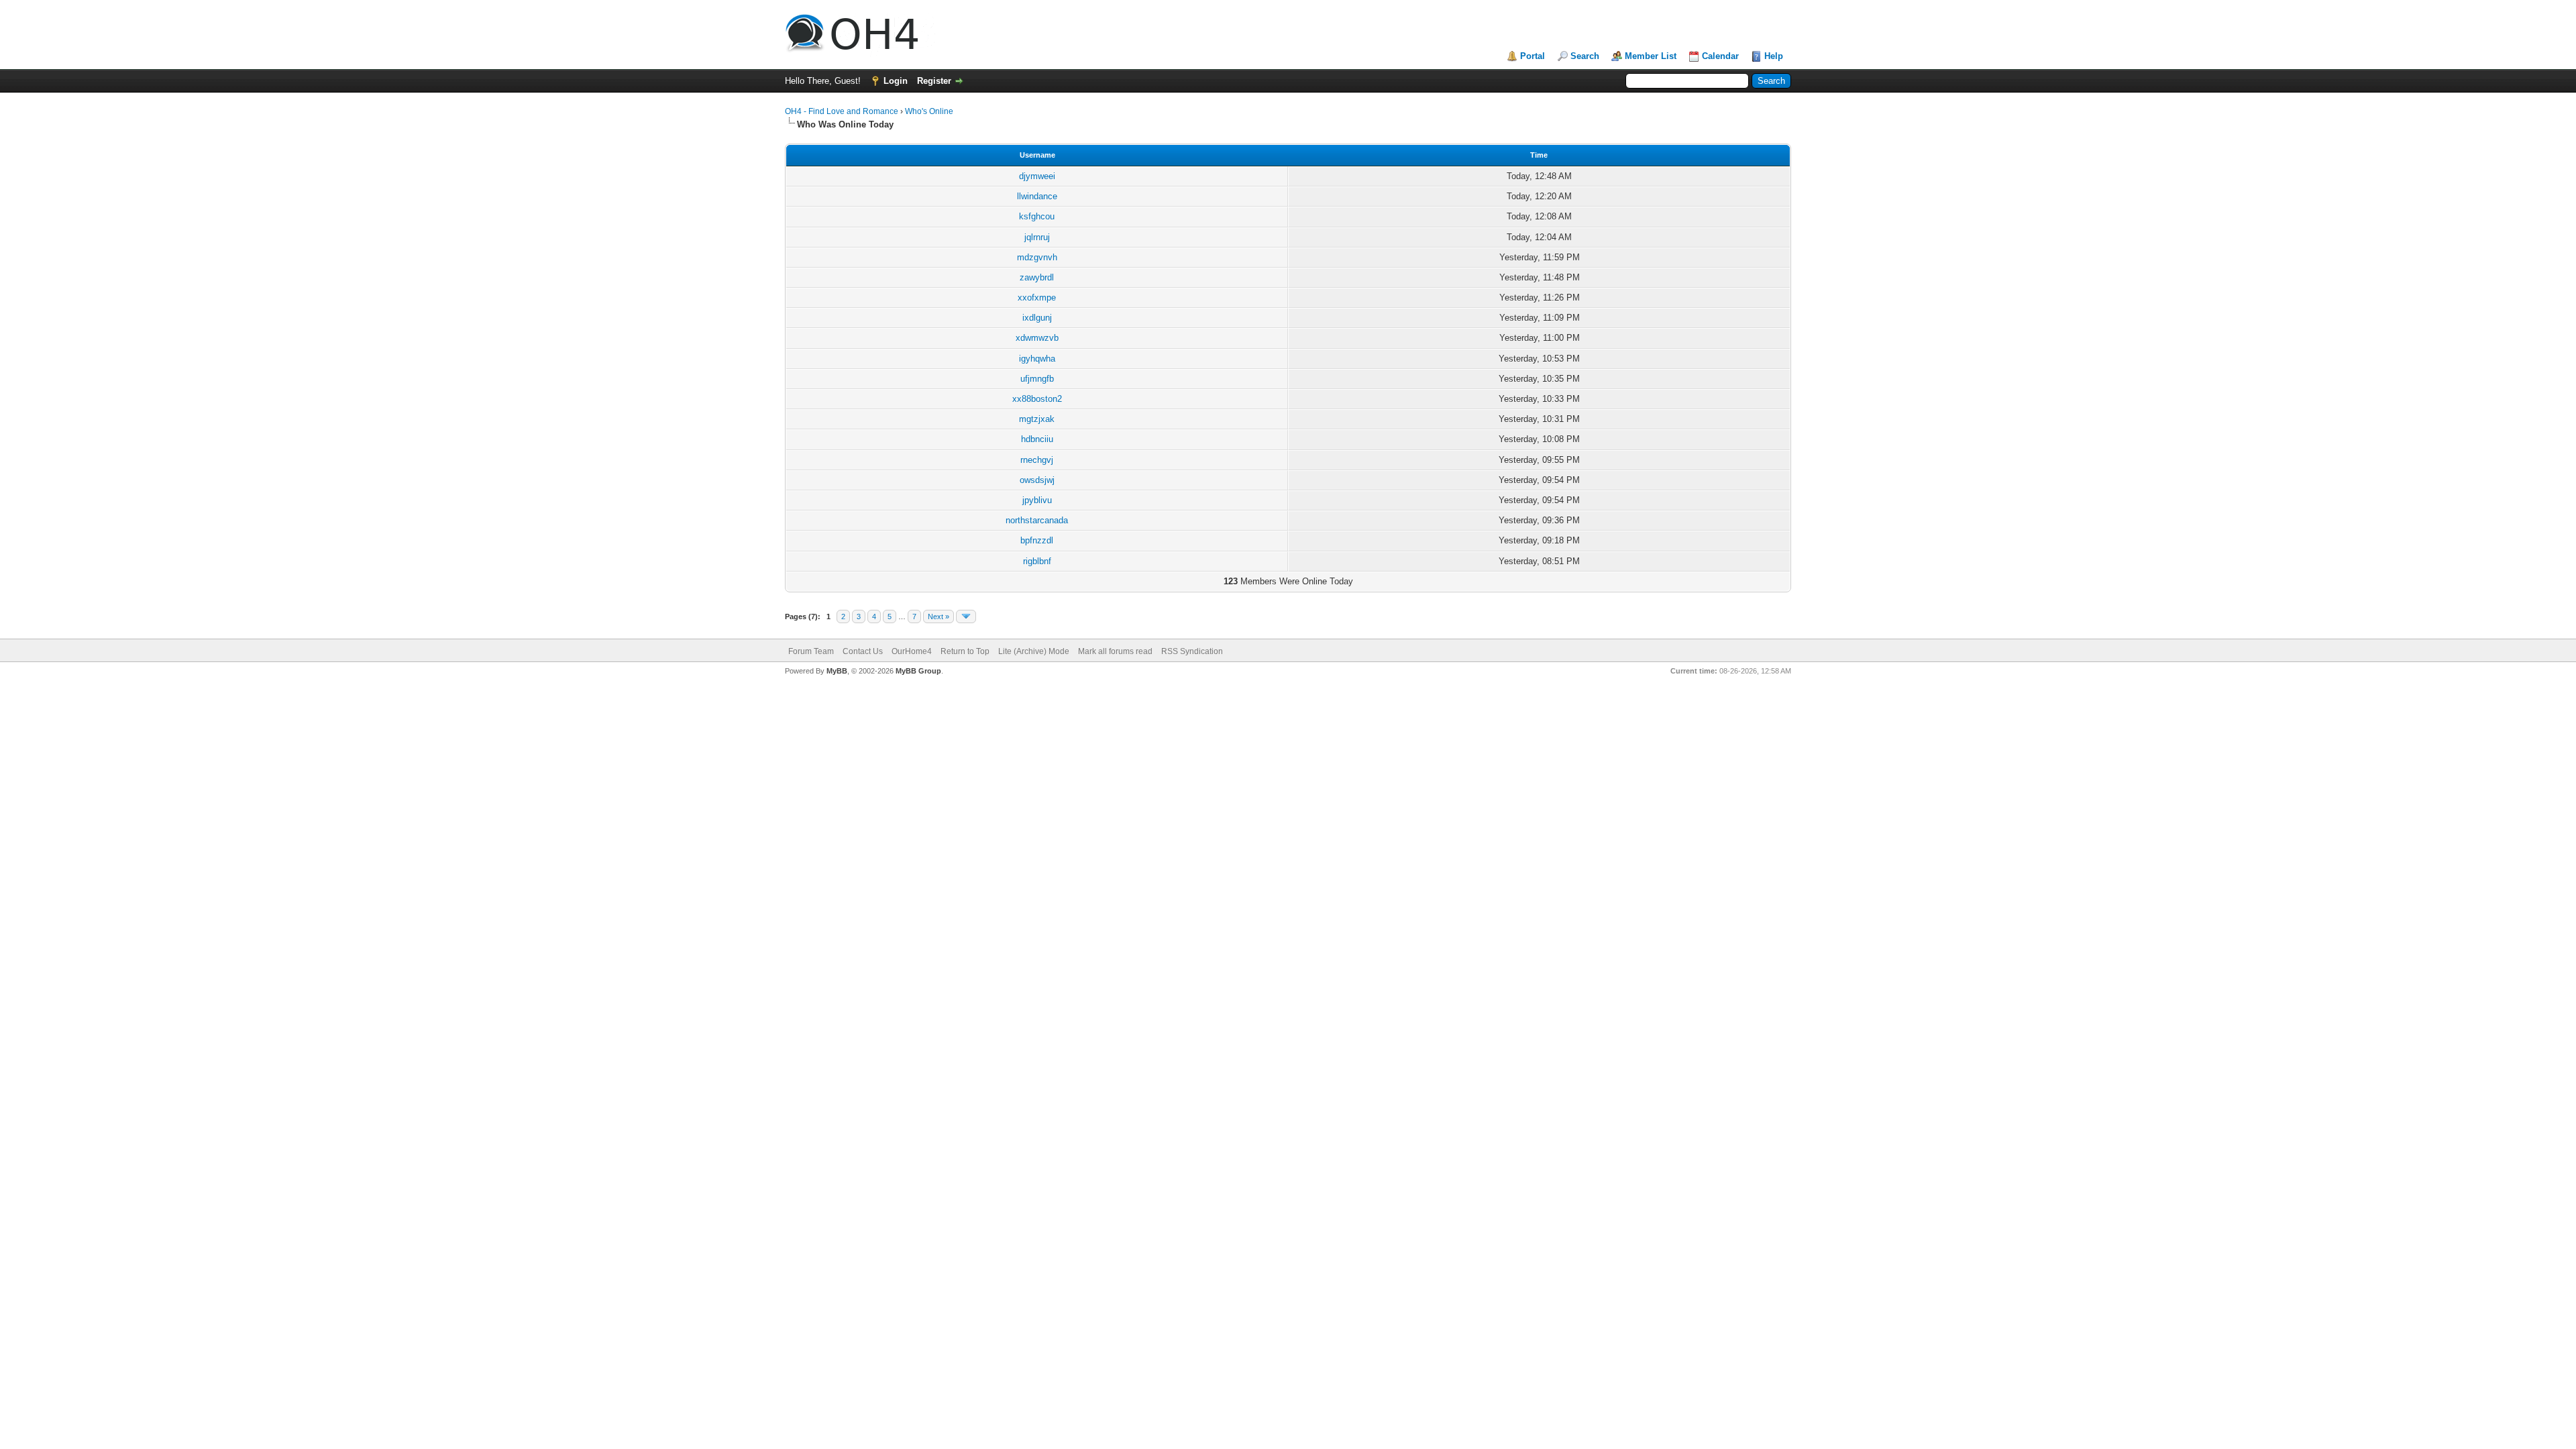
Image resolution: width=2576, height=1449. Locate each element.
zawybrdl (1037, 277)
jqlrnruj (1037, 237)
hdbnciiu (1037, 439)
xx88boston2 (1037, 399)
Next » (938, 616)
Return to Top (965, 651)
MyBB (837, 671)
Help (1774, 56)
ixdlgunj (1037, 318)
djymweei (1037, 176)
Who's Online (929, 111)
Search (1585, 56)
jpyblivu (1037, 500)
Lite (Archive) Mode (1034, 651)
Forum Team (811, 651)
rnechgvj (1037, 460)
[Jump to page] (966, 616)
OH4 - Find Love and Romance (842, 111)
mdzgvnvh (1037, 257)
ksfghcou (1037, 216)
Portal (1533, 56)
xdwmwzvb (1037, 338)
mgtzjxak (1037, 419)
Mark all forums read (1115, 651)
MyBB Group (918, 671)
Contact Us (863, 651)
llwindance (1037, 196)
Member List (1651, 56)
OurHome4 (912, 651)
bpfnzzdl (1037, 540)
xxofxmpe (1037, 298)
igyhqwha (1037, 359)
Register (934, 81)
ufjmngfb (1037, 379)
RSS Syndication (1192, 651)
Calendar (1720, 56)
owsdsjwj (1037, 480)
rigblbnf (1037, 561)
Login (896, 81)
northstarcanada (1037, 520)
